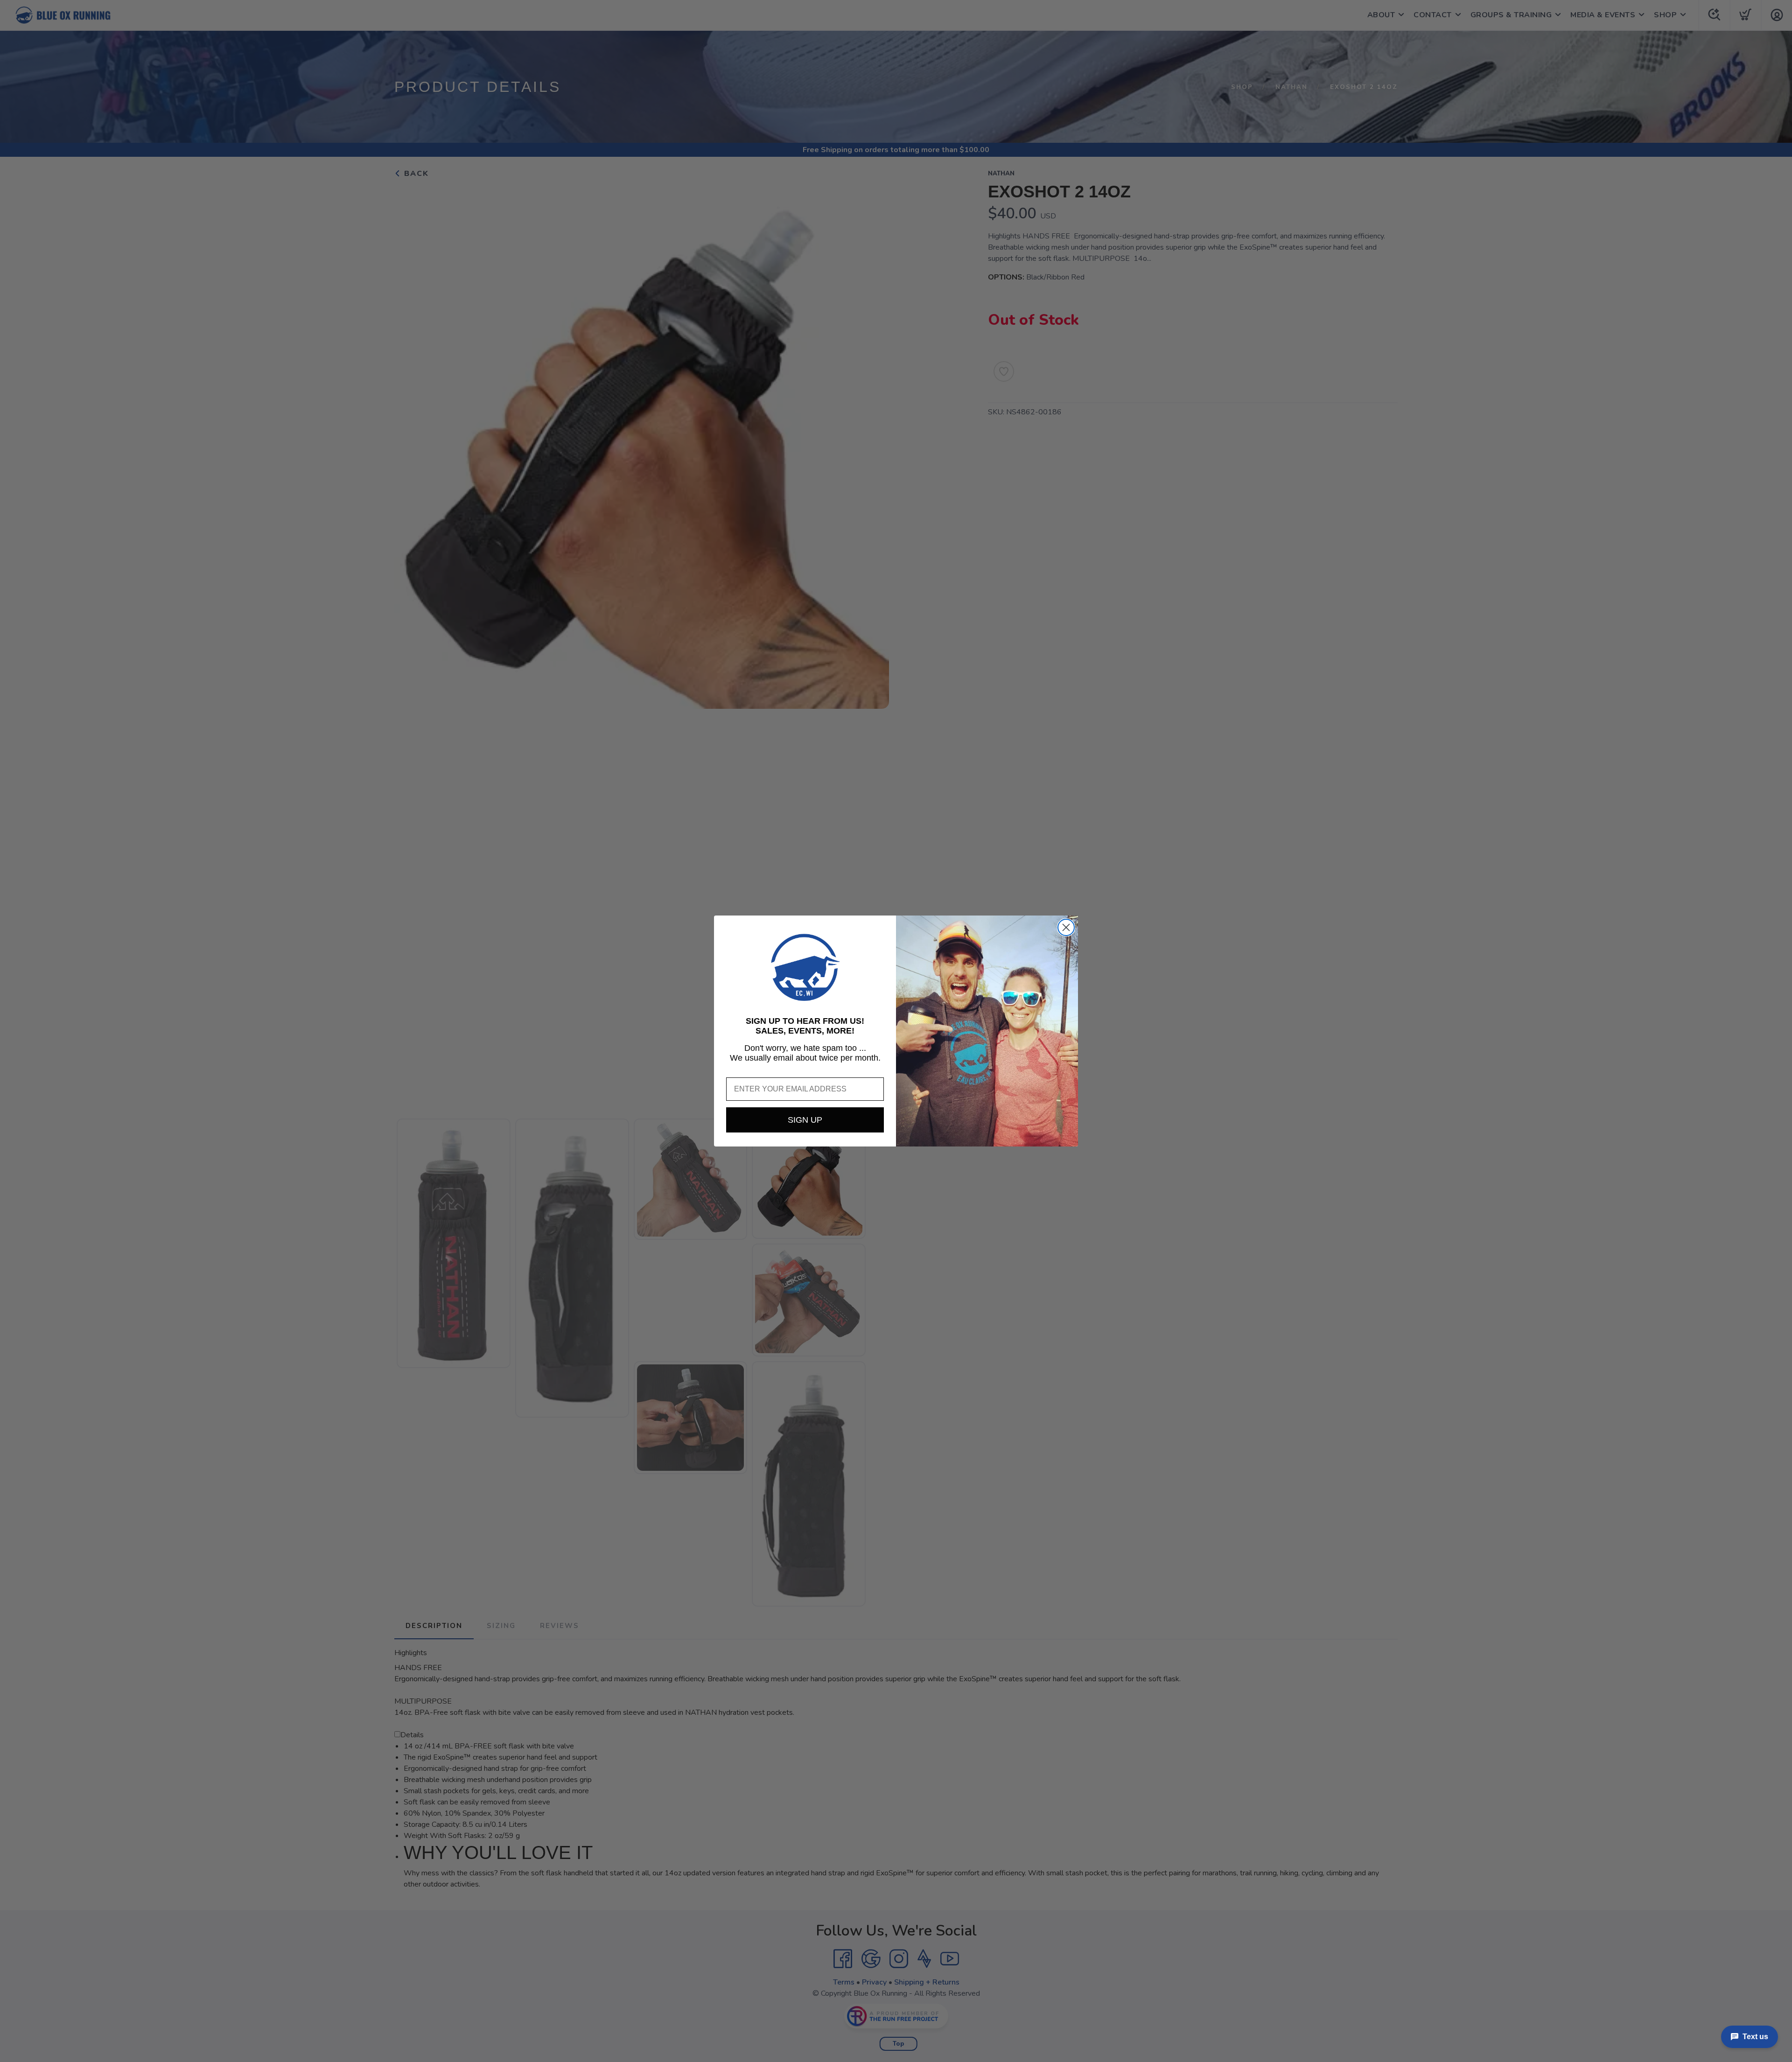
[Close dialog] (1066, 927)
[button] (805, 967)
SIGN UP (805, 1120)
